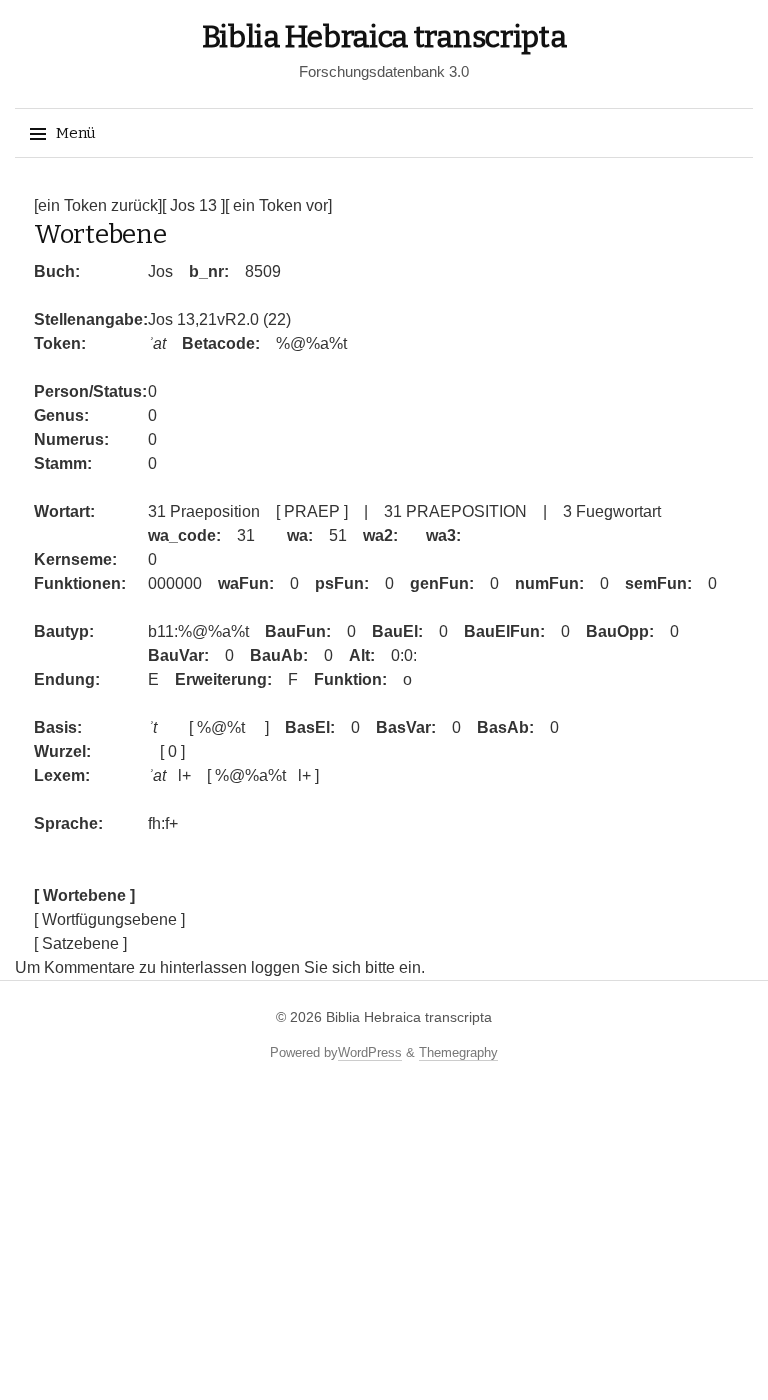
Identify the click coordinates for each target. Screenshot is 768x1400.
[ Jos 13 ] (193, 205)
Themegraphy (458, 1052)
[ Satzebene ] (80, 943)
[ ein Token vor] (278, 205)
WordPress (370, 1052)
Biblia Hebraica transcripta (384, 37)
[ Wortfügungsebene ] (109, 919)
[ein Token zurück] (98, 205)
